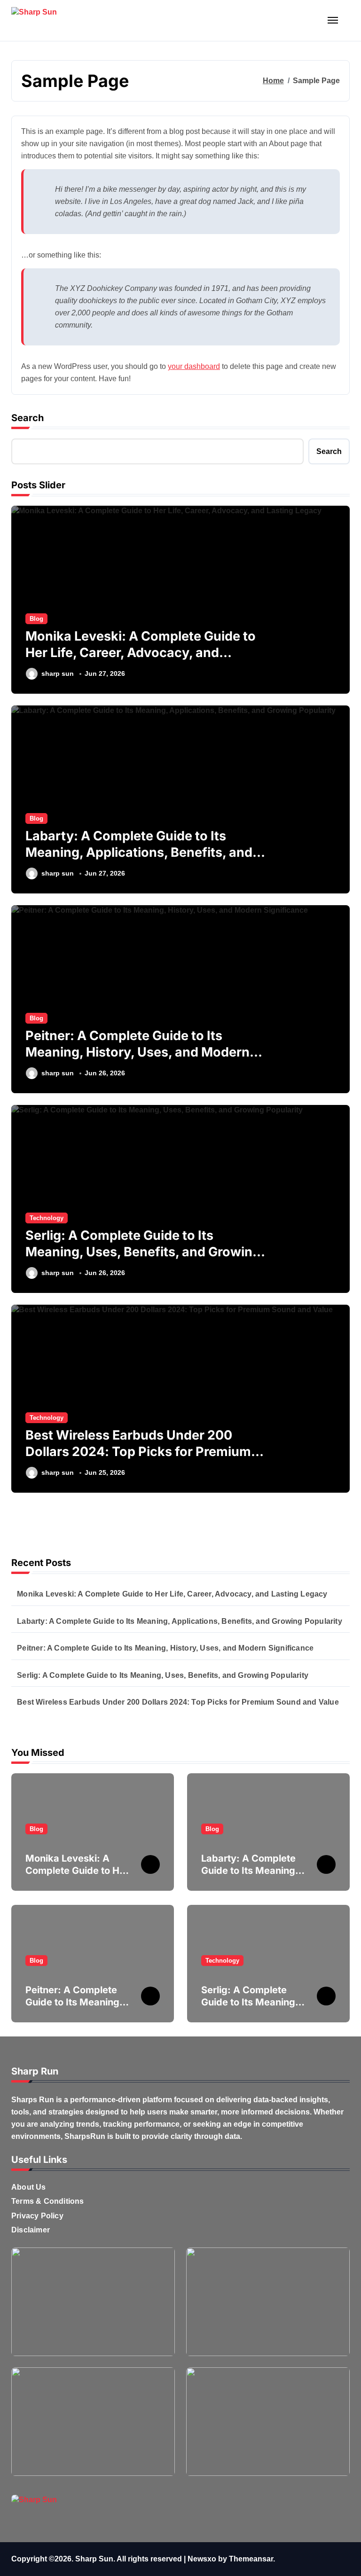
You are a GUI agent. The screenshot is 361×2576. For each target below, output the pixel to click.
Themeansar (251, 2559)
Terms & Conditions (48, 2201)
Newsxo (202, 2559)
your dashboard (194, 366)
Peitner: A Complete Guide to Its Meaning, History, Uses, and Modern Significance (137, 1052)
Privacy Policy (37, 2216)
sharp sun (58, 673)
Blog (36, 619)
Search (27, 418)
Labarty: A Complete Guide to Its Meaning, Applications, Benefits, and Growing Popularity (139, 852)
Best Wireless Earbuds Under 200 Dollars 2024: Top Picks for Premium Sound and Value (138, 1452)
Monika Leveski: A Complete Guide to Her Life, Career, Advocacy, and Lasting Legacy (141, 653)
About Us (29, 2187)
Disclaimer (31, 2230)
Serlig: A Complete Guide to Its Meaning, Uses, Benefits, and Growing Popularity (143, 1252)
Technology (47, 1218)
